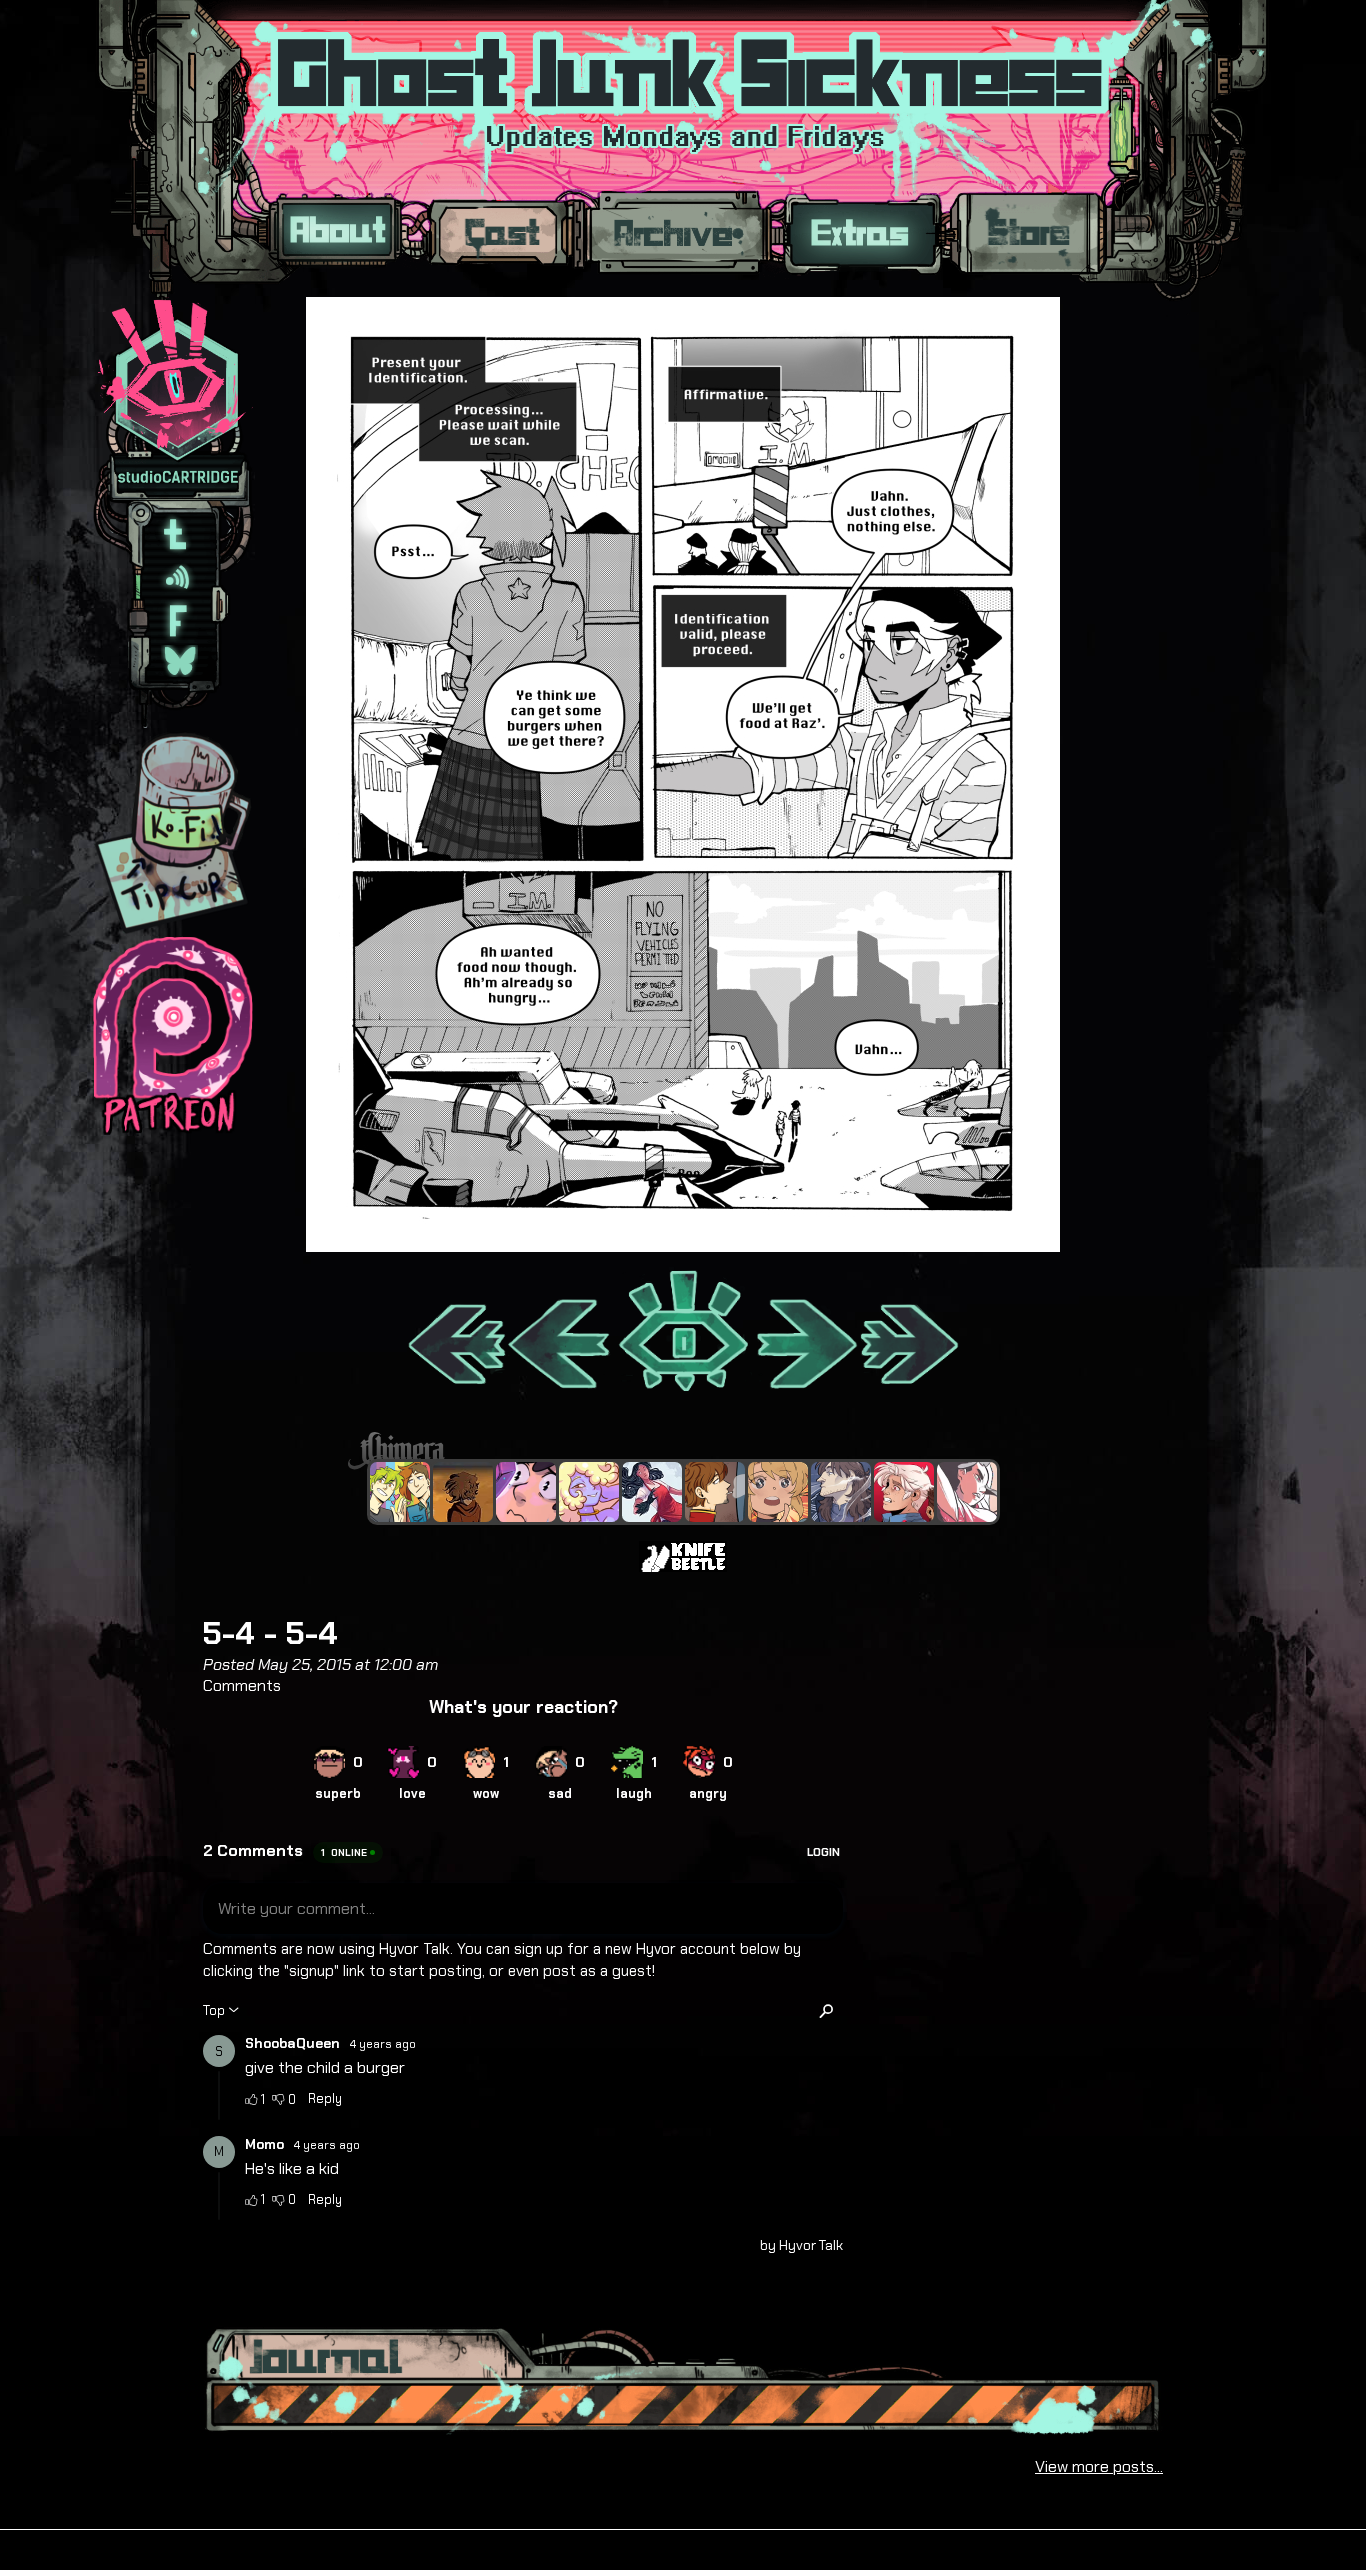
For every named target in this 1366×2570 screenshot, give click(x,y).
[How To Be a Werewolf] (652, 1492)
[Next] (804, 1333)
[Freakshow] (715, 1492)
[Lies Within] (904, 1492)
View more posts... (1099, 2466)
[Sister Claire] (589, 1492)
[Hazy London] (400, 1492)
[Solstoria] (778, 1492)
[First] (455, 1333)
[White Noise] (463, 1492)
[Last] (910, 1333)
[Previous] (560, 1333)
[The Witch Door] (841, 1492)
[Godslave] (967, 1492)
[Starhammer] (526, 1492)
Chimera (672, 1450)
